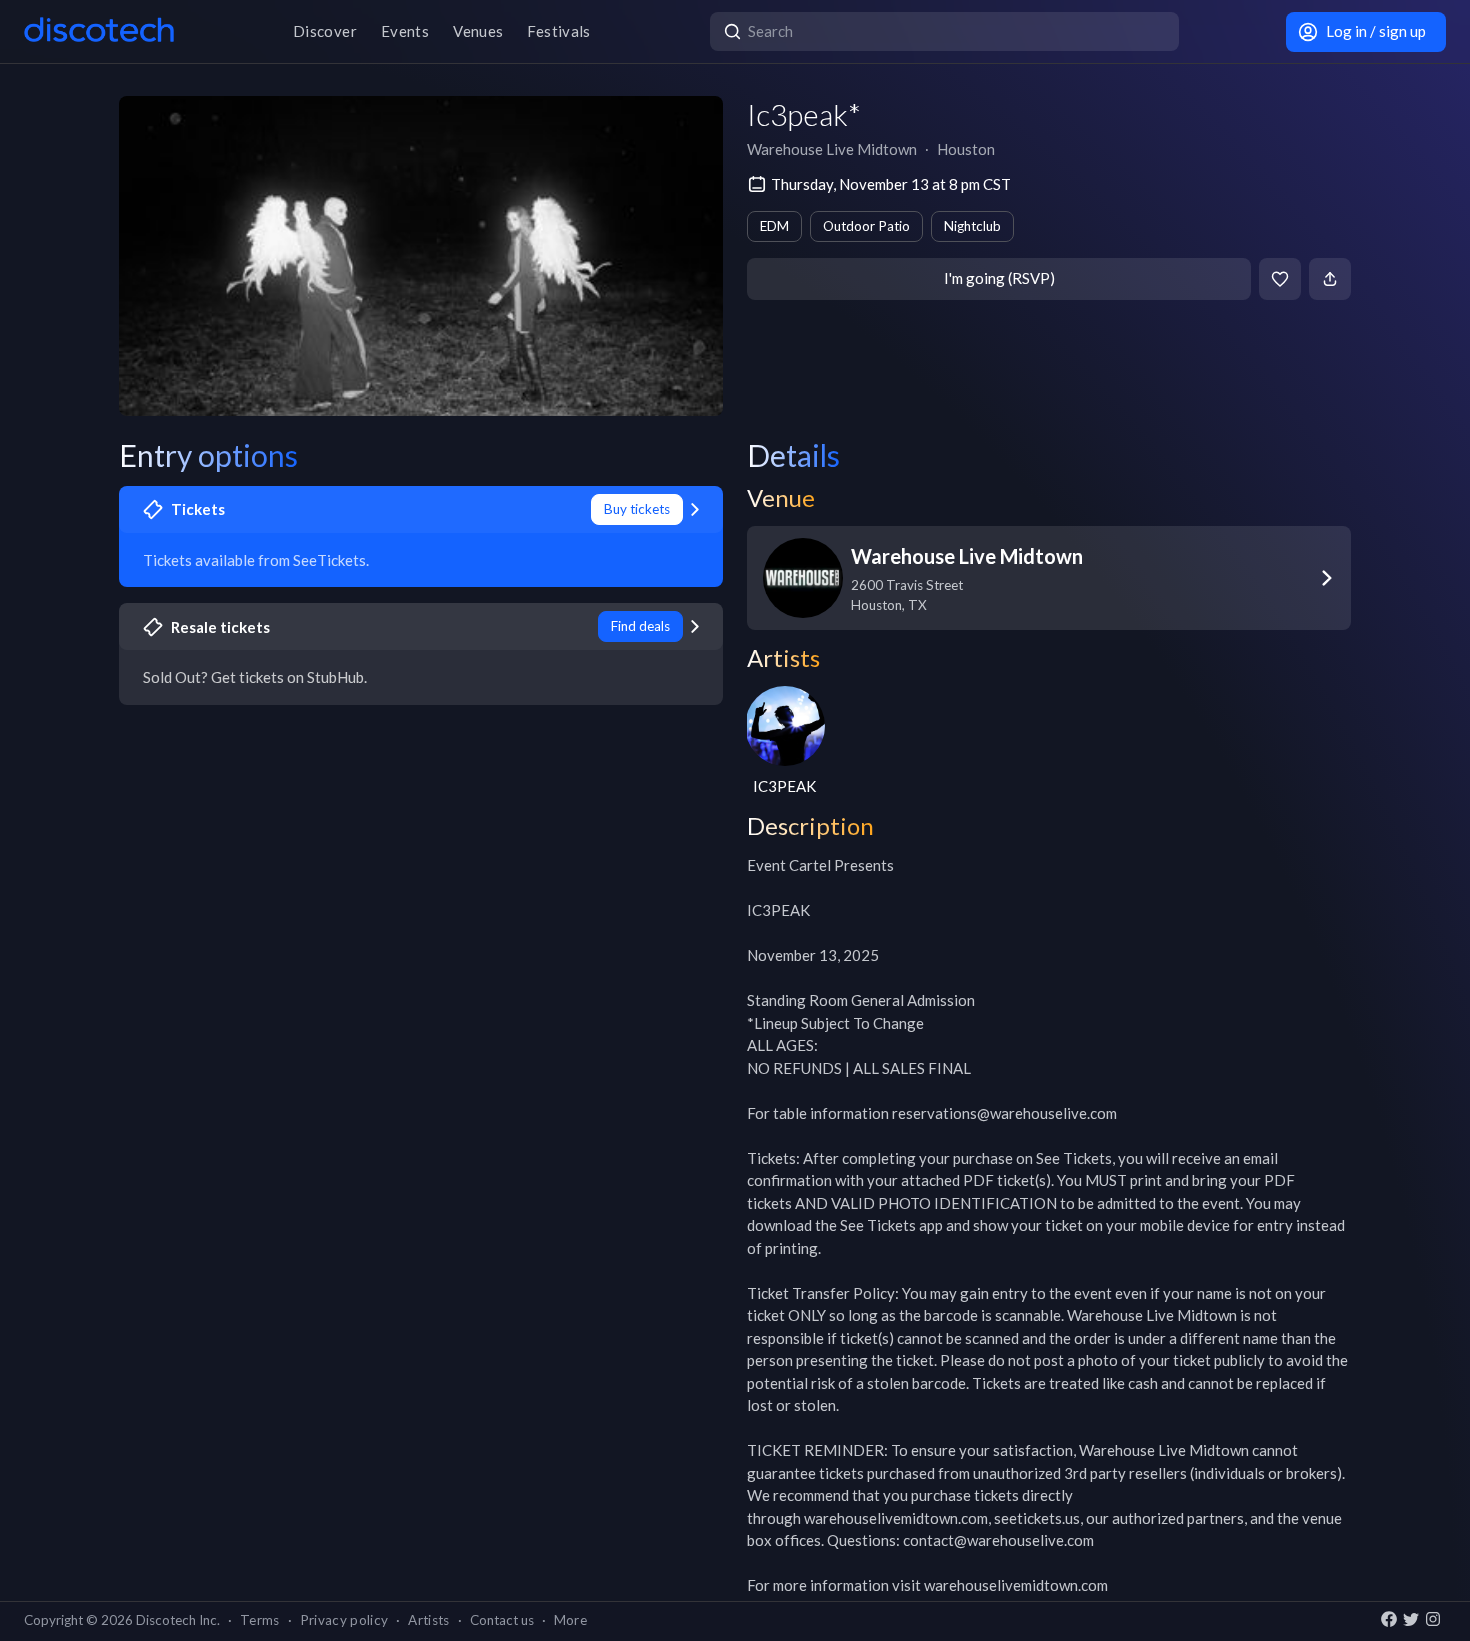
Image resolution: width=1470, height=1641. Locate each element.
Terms (260, 1620)
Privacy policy (344, 1620)
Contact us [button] (502, 1620)
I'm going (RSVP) (999, 278)
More (570, 1620)
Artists (428, 1620)
